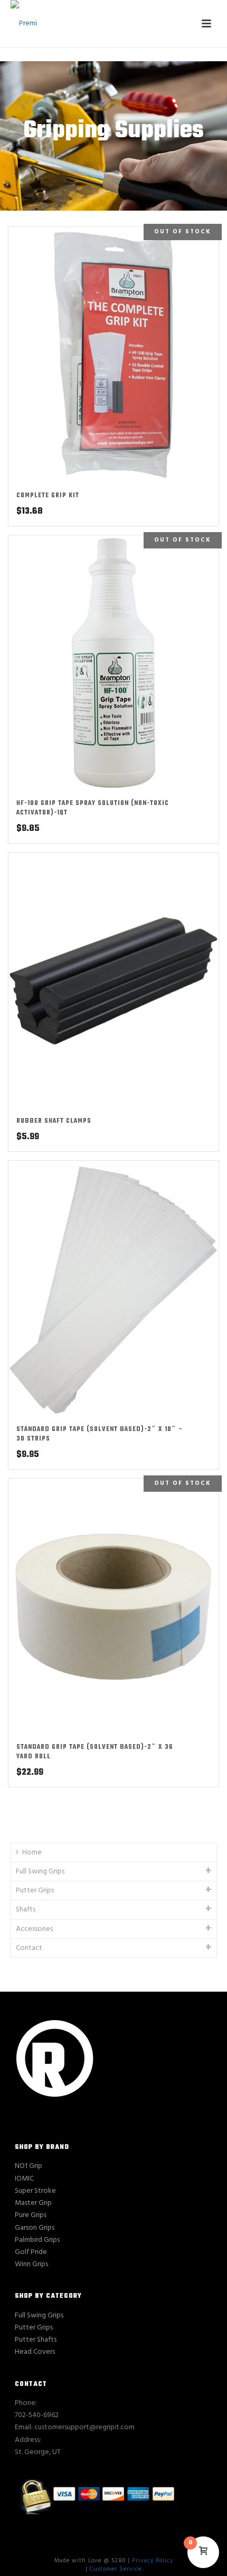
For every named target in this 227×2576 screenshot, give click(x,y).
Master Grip (33, 2203)
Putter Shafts (36, 2340)
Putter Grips (35, 1891)
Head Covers (35, 2352)
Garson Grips (35, 2228)
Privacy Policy (153, 2561)
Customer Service (116, 2569)
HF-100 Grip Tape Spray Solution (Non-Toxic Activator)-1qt (93, 808)
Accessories (34, 1929)
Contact (29, 1948)
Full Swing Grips (40, 1872)
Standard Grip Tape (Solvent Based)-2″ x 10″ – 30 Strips (100, 1434)
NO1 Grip (29, 2166)
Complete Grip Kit (48, 496)
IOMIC (24, 2179)
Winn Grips (31, 2264)
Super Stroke (35, 2191)
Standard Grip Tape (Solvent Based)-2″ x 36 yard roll (95, 1752)
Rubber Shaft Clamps (54, 1121)
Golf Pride (31, 2252)
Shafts (26, 1910)
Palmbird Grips (37, 2240)
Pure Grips (31, 2215)
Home (32, 1853)
